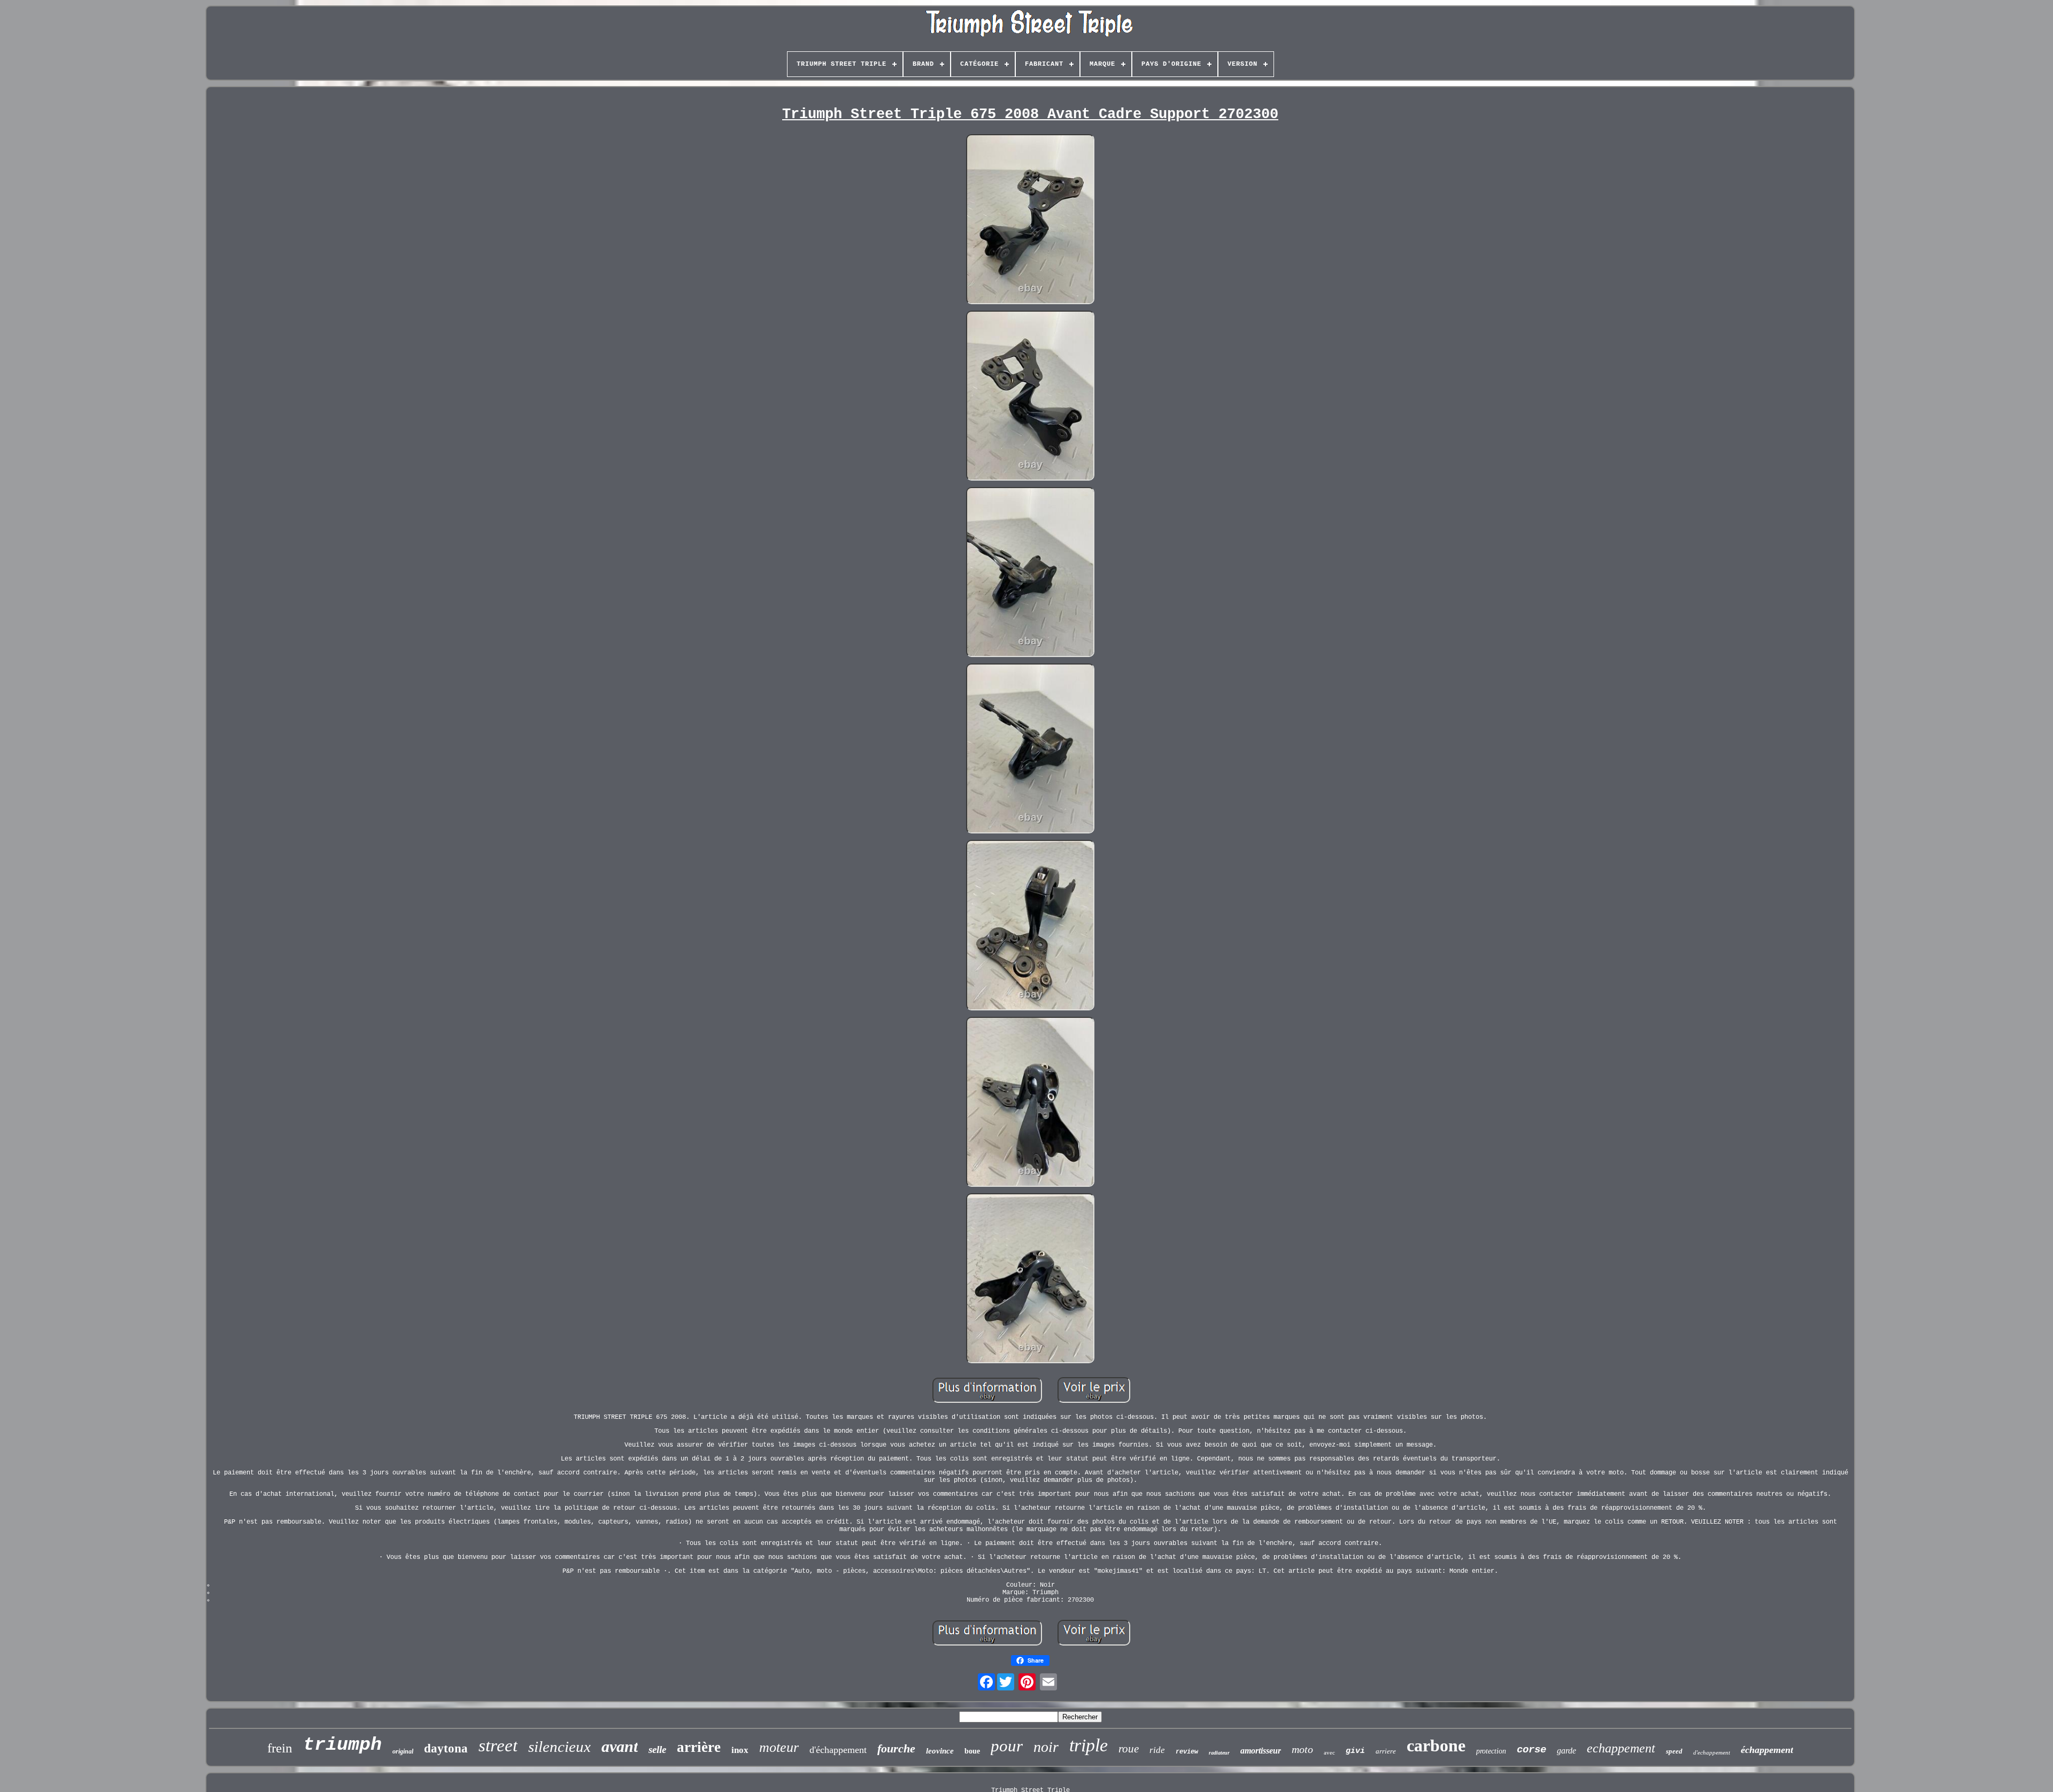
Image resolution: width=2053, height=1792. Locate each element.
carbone (1436, 1745)
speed (1674, 1751)
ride (1157, 1750)
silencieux (559, 1747)
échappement (1767, 1750)
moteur (779, 1747)
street (498, 1745)
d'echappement (1712, 1752)
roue (1129, 1749)
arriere (1386, 1751)
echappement (1621, 1748)
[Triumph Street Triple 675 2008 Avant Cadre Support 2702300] (1030, 220)
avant (620, 1746)
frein (280, 1748)
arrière (699, 1747)
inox (740, 1750)
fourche (896, 1748)
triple (1089, 1745)
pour (1007, 1746)
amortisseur (1261, 1751)
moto (1302, 1749)
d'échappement (838, 1750)
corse (1531, 1750)
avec (1329, 1752)
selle (657, 1749)
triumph (342, 1745)
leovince (940, 1751)
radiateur (1219, 1753)
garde (1566, 1751)
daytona (446, 1748)
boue (972, 1751)
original (403, 1751)
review (1187, 1752)
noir (1046, 1747)
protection (1491, 1751)
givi (1355, 1751)
